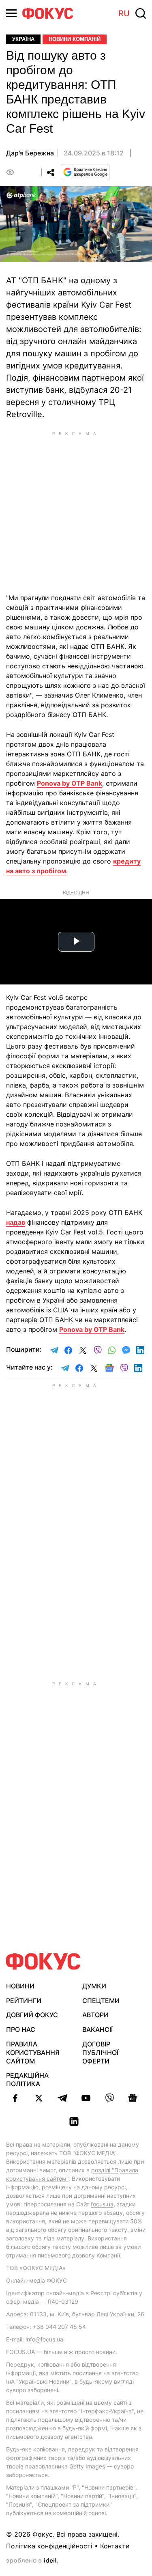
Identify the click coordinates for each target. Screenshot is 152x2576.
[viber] (109, 2098)
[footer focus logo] (43, 1961)
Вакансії (97, 2029)
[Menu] (11, 13)
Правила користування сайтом (33, 2053)
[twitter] (39, 2098)
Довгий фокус (32, 2015)
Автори (95, 2015)
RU (124, 13)
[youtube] (86, 2098)
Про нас (21, 2029)
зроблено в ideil (32, 2561)
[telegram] (62, 2098)
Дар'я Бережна (30, 153)
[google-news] (133, 2098)
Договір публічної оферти (100, 2053)
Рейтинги (24, 2001)
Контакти (115, 2546)
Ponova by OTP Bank (70, 783)
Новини (20, 1986)
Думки (94, 1986)
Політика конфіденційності (49, 2546)
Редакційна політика (27, 2080)
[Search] (141, 13)
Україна (23, 39)
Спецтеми (101, 2001)
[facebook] (15, 2098)
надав (16, 1222)
